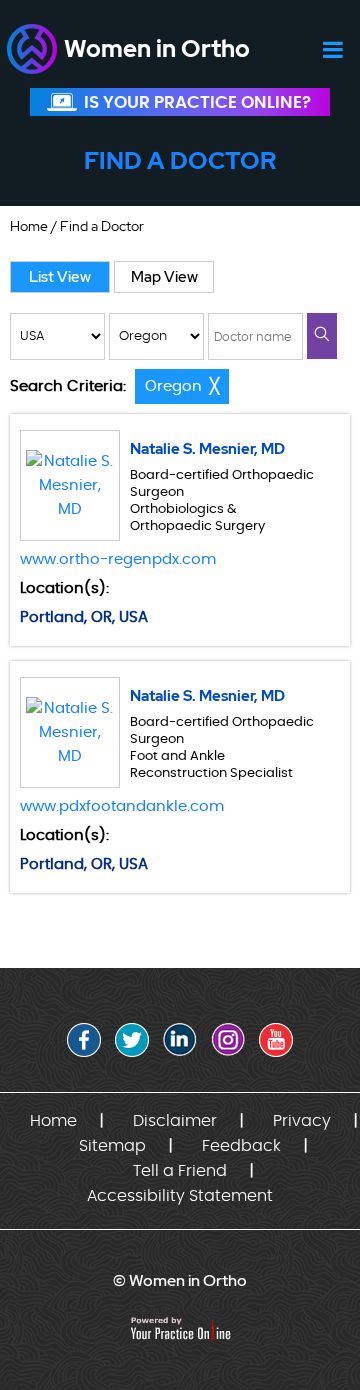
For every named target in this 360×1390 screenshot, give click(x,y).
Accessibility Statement (180, 1196)
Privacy (302, 1121)
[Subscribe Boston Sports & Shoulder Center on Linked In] (180, 1040)
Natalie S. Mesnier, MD (207, 449)
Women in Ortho (157, 48)
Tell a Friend (180, 1171)
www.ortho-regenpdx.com (118, 559)
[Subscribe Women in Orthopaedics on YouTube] (276, 1040)
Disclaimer (175, 1121)
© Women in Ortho (180, 1280)
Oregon (173, 386)
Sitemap (112, 1146)
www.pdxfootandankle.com (122, 806)
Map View (164, 277)
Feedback (241, 1146)
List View (60, 277)
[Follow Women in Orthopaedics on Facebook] (84, 1040)
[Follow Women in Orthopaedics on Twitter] (132, 1040)
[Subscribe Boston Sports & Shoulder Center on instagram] (228, 1040)
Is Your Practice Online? (197, 102)
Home (29, 226)
